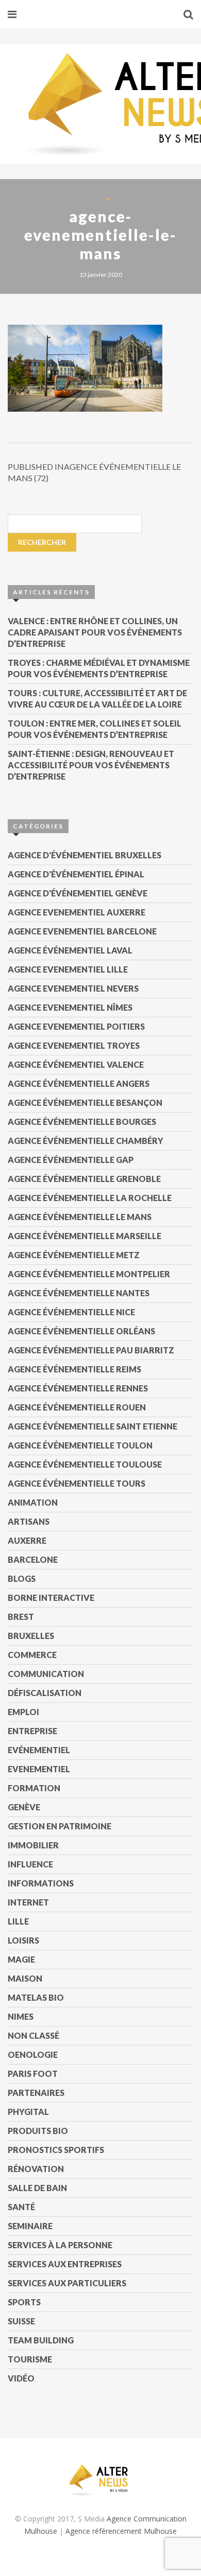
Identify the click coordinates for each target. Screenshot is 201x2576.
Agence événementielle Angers (79, 1083)
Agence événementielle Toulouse (85, 1464)
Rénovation (36, 2169)
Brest (21, 1617)
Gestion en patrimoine (60, 1826)
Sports (24, 2302)
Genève (24, 1807)
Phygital (28, 2112)
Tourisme (30, 2359)
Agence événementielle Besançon (85, 1102)
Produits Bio (38, 2131)
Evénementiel (39, 1750)
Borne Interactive (51, 1598)
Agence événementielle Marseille (85, 1236)
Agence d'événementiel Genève (78, 893)
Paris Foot (33, 2074)
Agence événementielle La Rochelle (90, 1198)
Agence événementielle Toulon (80, 1445)
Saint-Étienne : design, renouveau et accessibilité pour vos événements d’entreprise (91, 765)
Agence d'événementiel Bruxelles (85, 855)
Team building (41, 2340)
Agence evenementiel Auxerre (77, 912)
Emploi (23, 1712)
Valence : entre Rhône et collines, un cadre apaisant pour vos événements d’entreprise (95, 632)
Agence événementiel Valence (76, 1064)
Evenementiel (39, 1769)
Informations (41, 1883)
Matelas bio (36, 1997)
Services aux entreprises (65, 2264)
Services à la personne (60, 2245)
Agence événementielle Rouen (77, 1407)
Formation (34, 1788)
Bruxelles (31, 1636)
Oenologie (33, 2054)
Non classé (33, 2035)
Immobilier (33, 1845)
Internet (28, 1902)
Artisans (29, 1521)
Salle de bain (37, 2188)
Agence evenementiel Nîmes (70, 1007)
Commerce (32, 1655)
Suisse (21, 2321)
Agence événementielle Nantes (79, 1293)
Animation (33, 1502)
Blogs (22, 1578)
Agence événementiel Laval (70, 950)
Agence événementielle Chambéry (86, 1141)
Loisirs (23, 1940)
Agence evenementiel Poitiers (76, 1026)
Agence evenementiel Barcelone (82, 931)
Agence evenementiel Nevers (73, 988)
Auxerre (27, 1540)
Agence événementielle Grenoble (84, 1179)
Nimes (21, 2016)
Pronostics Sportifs (56, 2150)
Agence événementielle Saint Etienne (93, 1426)
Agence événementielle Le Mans (80, 1217)
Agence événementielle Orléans (81, 1331)
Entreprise (32, 1731)
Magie (21, 1959)
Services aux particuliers (67, 2283)
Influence (30, 1864)
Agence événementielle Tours (77, 1483)
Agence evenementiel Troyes (74, 1045)
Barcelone (33, 1559)
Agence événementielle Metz (74, 1255)
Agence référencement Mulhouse (121, 2531)
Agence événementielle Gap (71, 1160)
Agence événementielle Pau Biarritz (91, 1350)
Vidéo (21, 2378)
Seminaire (30, 2226)
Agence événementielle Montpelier (89, 1274)
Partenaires (36, 2093)
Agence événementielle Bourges (82, 1122)
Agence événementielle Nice (71, 1312)
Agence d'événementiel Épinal (76, 874)
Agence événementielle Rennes (78, 1388)
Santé (21, 2207)
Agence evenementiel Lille (68, 969)
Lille (18, 1921)
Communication (46, 1674)
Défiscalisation (45, 1693)
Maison (25, 1978)
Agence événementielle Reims (74, 1369)
